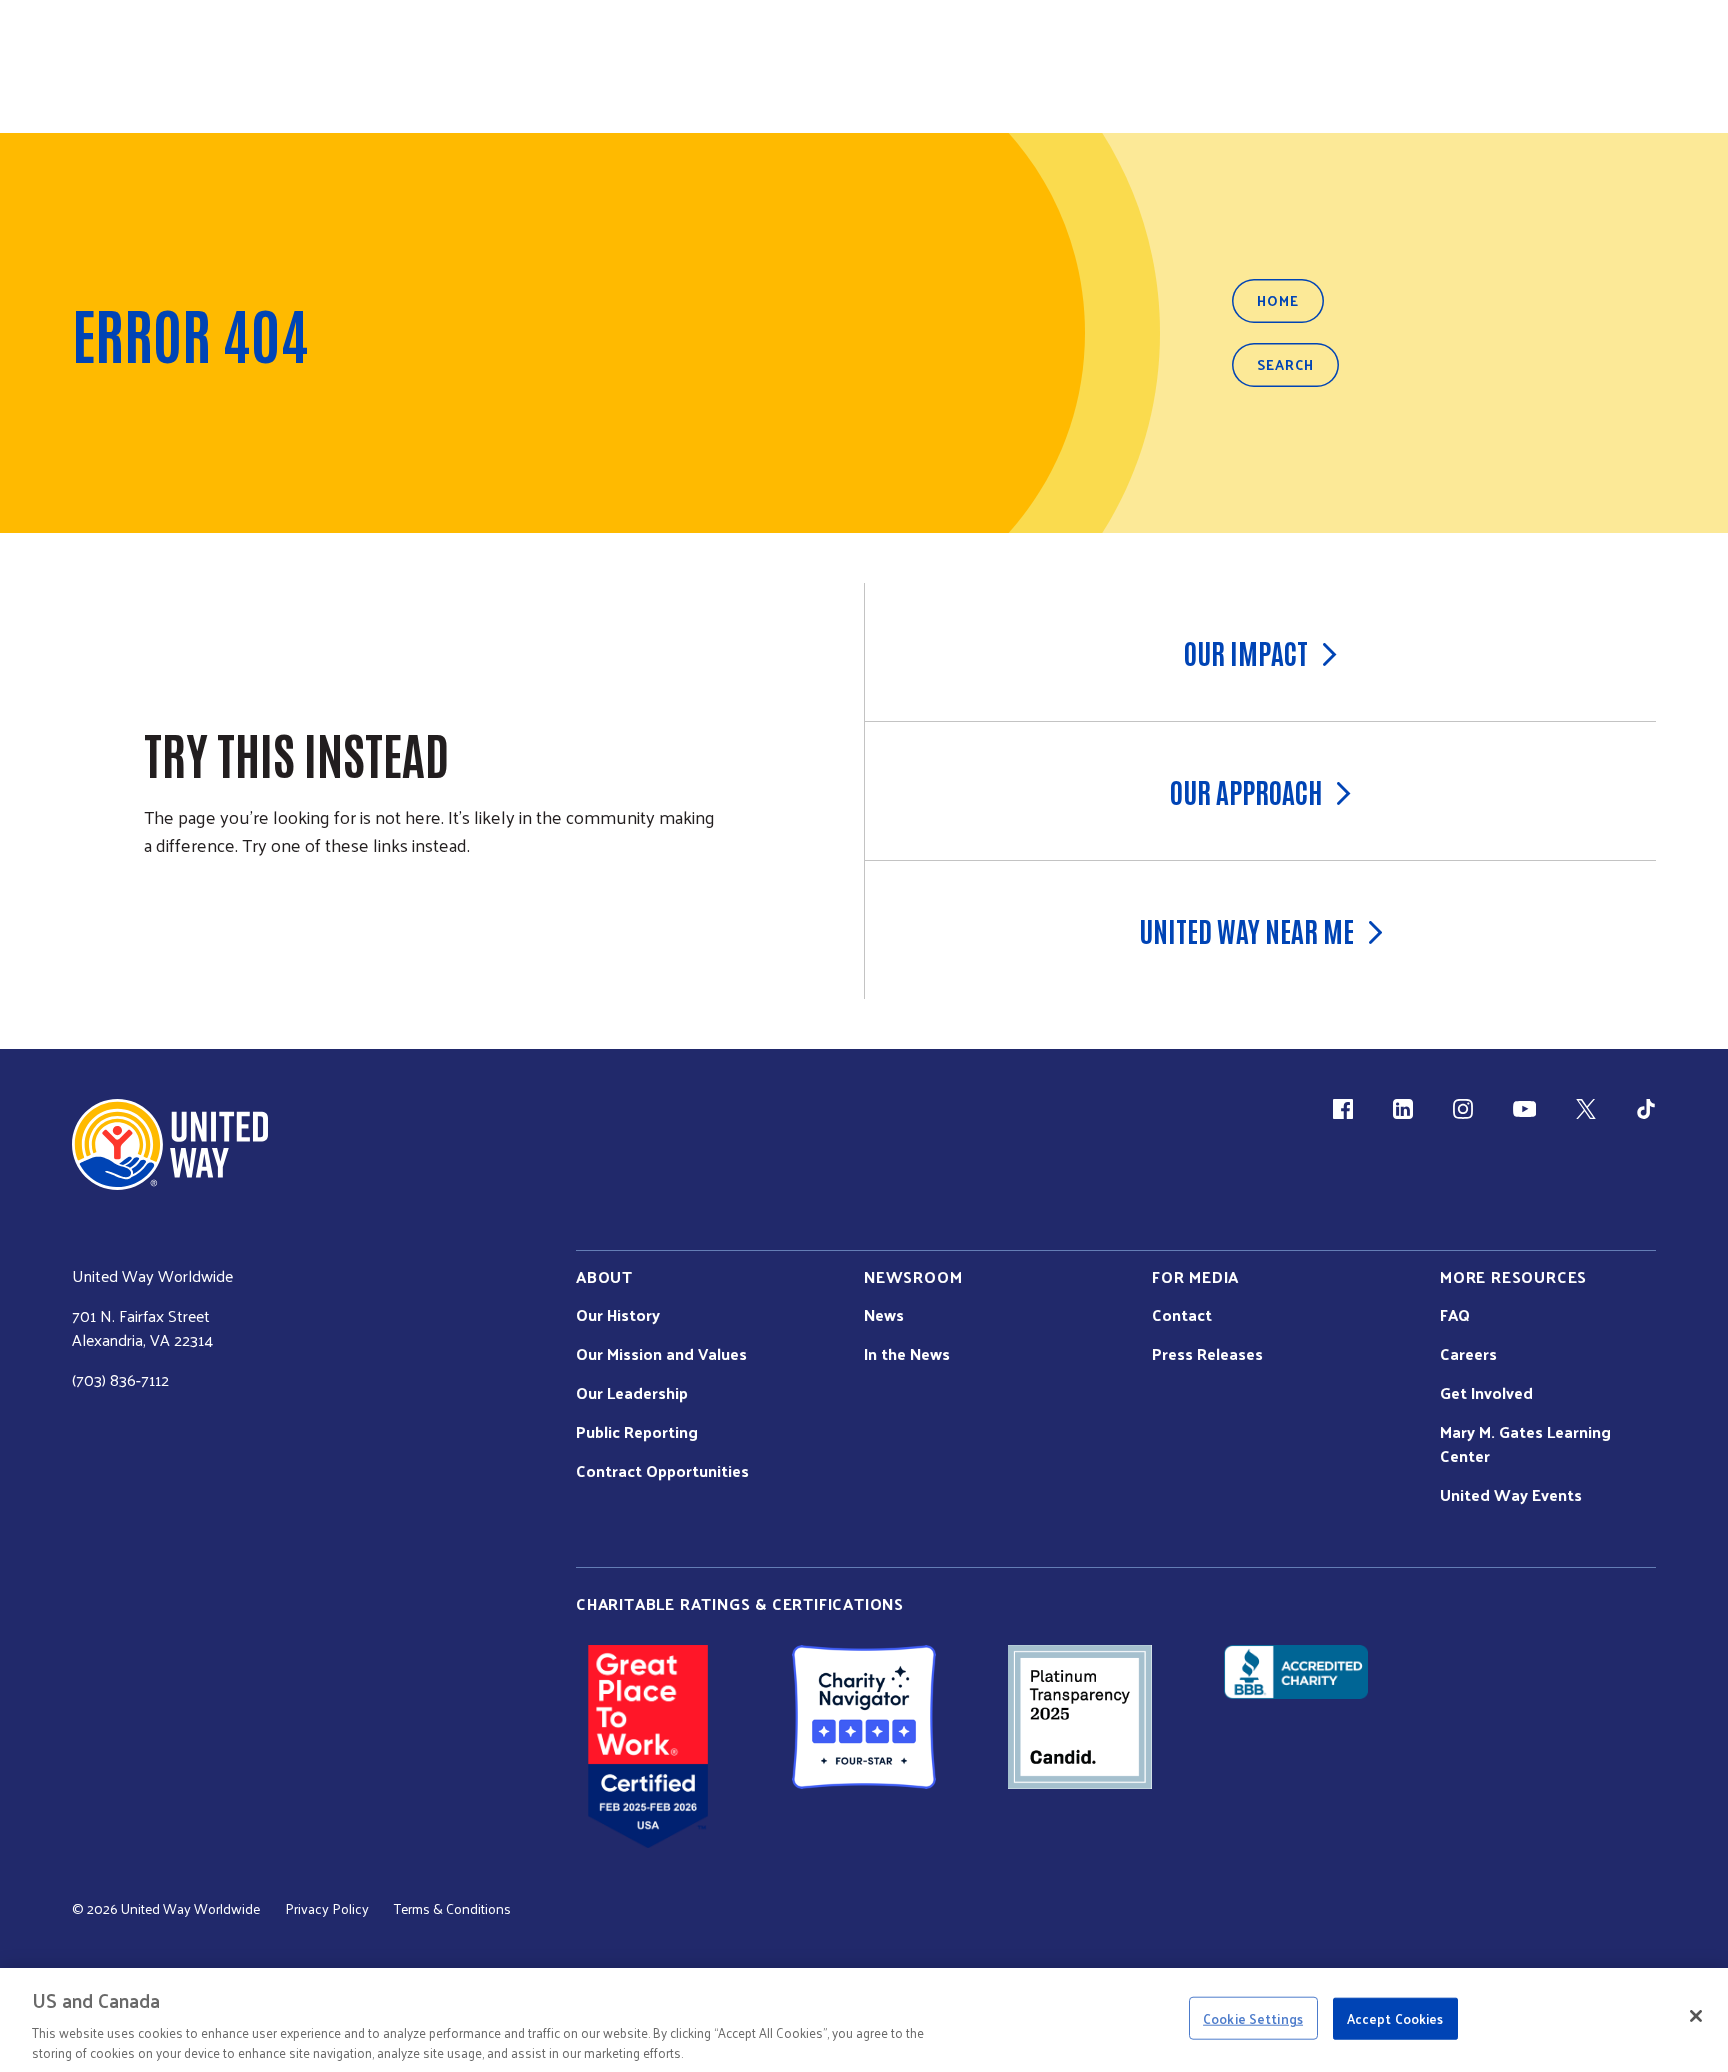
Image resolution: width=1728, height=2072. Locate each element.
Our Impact (1246, 652)
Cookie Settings (1253, 2018)
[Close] (1696, 2016)
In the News (907, 1354)
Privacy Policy (327, 1909)
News (884, 1315)
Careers (1468, 1354)
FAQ (1455, 1315)
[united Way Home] (170, 1144)
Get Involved (1486, 1393)
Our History (618, 1315)
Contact (1182, 1315)
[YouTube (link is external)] (1524, 1109)
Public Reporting (637, 1432)
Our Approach (1246, 791)
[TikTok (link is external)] (1646, 1109)
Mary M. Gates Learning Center (1525, 1444)
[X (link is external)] (1586, 1109)
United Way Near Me (1246, 930)
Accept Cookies (1395, 2018)
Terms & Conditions (452, 1909)
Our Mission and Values (661, 1354)
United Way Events (1511, 1495)
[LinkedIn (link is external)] (1403, 1109)
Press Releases (1207, 1354)
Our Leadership (632, 1393)
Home (1278, 300)
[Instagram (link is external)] (1463, 1109)
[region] (864, 2020)
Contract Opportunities (662, 1471)
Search (1285, 364)
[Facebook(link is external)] (1343, 1109)
